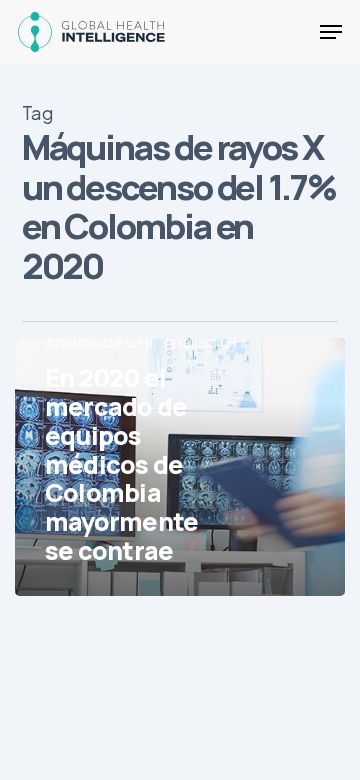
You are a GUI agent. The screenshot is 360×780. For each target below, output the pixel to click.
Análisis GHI (205, 341)
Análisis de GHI (99, 341)
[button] (331, 32)
